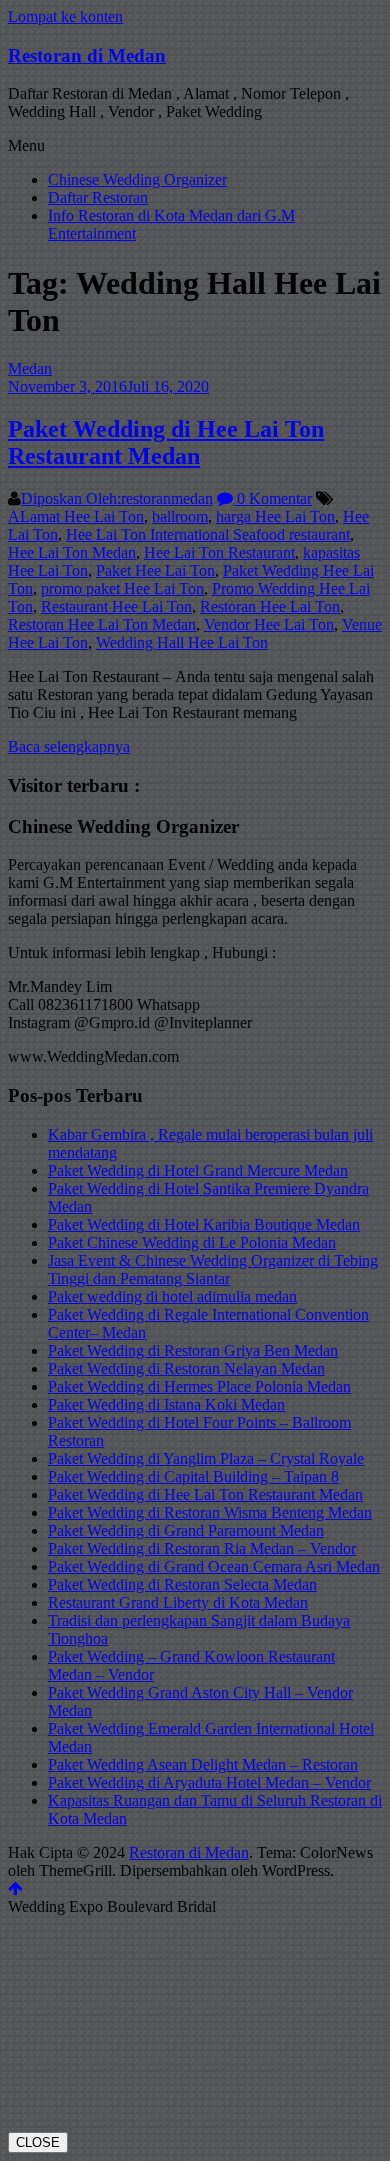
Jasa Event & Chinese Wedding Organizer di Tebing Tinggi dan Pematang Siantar (213, 1269)
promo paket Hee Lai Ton (122, 588)
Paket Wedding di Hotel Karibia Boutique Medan (204, 1224)
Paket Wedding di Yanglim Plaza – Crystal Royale (206, 1458)
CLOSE (38, 2142)
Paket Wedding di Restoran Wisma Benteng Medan (210, 1512)
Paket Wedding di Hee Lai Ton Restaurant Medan (166, 442)
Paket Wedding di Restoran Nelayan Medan (186, 1368)
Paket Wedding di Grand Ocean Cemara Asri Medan (214, 1566)
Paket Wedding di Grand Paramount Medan (186, 1530)
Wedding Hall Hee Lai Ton (182, 642)
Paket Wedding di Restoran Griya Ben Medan (193, 1350)
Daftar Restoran (98, 197)
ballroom (180, 516)
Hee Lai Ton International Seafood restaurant (208, 534)
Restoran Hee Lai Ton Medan (102, 624)
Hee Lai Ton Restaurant (219, 552)
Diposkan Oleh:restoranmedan (117, 498)
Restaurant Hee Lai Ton (116, 606)
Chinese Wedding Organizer (137, 179)
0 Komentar (272, 498)
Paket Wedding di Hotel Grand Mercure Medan (198, 1170)
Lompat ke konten (65, 16)
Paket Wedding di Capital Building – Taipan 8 (193, 1476)
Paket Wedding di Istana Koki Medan (166, 1404)
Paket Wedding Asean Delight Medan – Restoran (203, 1764)
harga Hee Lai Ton (275, 516)
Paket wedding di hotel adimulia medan (172, 1296)
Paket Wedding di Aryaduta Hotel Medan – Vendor (209, 1782)
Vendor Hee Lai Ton (269, 624)
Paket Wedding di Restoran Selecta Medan (182, 1584)
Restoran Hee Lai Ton (270, 606)
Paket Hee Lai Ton (155, 570)
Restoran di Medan (87, 55)
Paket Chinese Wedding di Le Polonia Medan (192, 1242)
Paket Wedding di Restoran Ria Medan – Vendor (202, 1548)
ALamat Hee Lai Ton (76, 516)
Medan (30, 368)
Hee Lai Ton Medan (72, 552)
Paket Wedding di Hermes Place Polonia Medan (199, 1386)
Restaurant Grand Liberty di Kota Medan (178, 1602)
